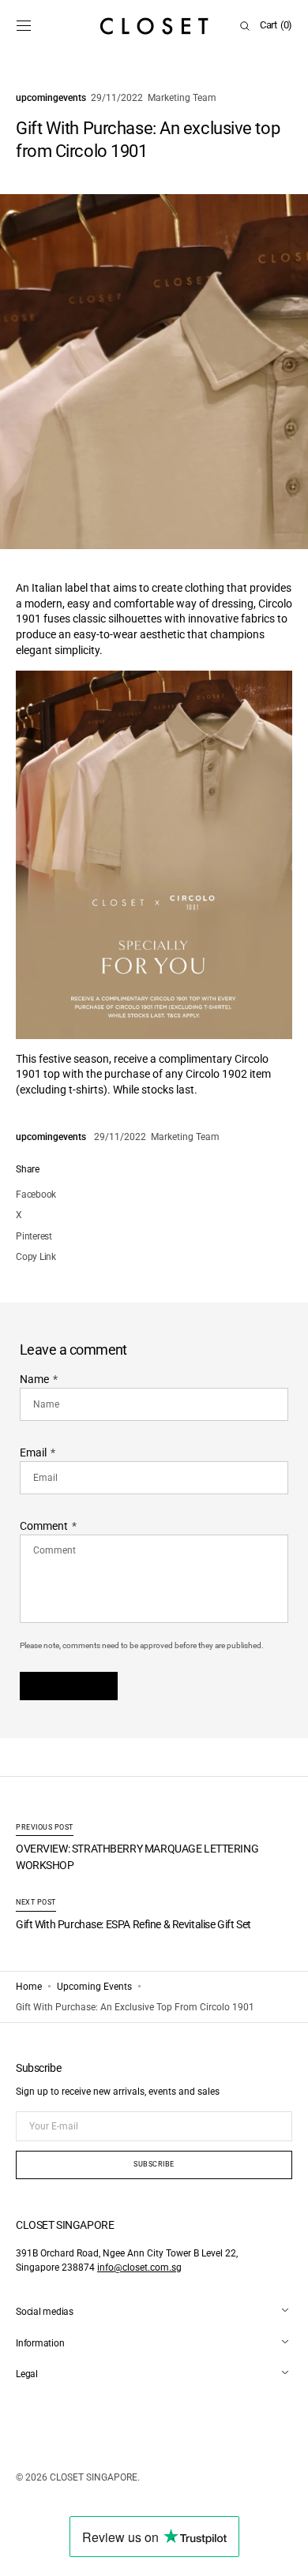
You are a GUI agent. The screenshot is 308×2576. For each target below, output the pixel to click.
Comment (44, 1526)
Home (29, 1987)
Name (34, 1379)
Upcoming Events (94, 1987)
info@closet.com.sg (139, 2268)
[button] (24, 26)
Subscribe (154, 2164)
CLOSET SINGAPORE (94, 2477)
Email (33, 1453)
